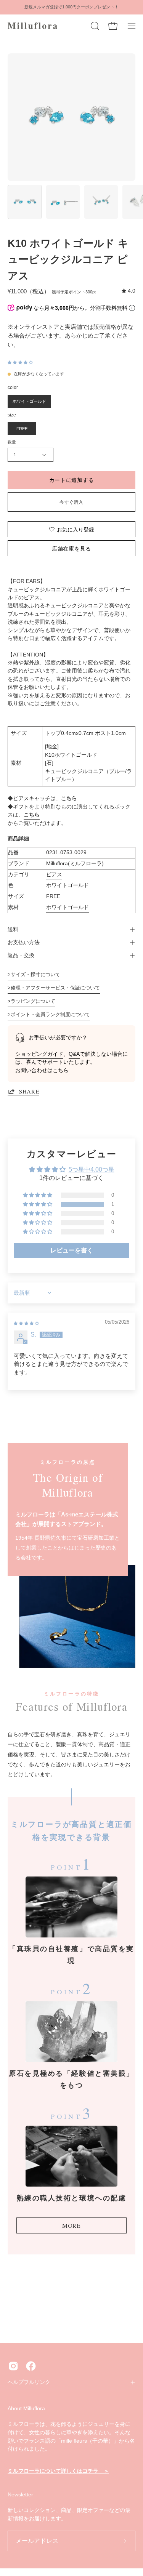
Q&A (74, 1054)
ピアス (54, 874)
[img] (129, 291)
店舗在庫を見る (71, 548)
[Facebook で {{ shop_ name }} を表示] (31, 2366)
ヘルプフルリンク (29, 2382)
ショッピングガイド (39, 1054)
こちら (69, 798)
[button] (94, 26)
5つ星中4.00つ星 (92, 1170)
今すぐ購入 (71, 502)
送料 (13, 929)
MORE (71, 2225)
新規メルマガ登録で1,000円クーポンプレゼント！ (71, 7)
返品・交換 (21, 955)
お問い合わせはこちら (42, 1070)
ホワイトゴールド (67, 907)
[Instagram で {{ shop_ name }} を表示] (13, 2366)
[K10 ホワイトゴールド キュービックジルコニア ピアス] (25, 202)
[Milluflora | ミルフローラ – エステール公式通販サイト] (32, 26)
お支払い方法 (24, 942)
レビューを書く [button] (72, 1250)
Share (29, 1091)
